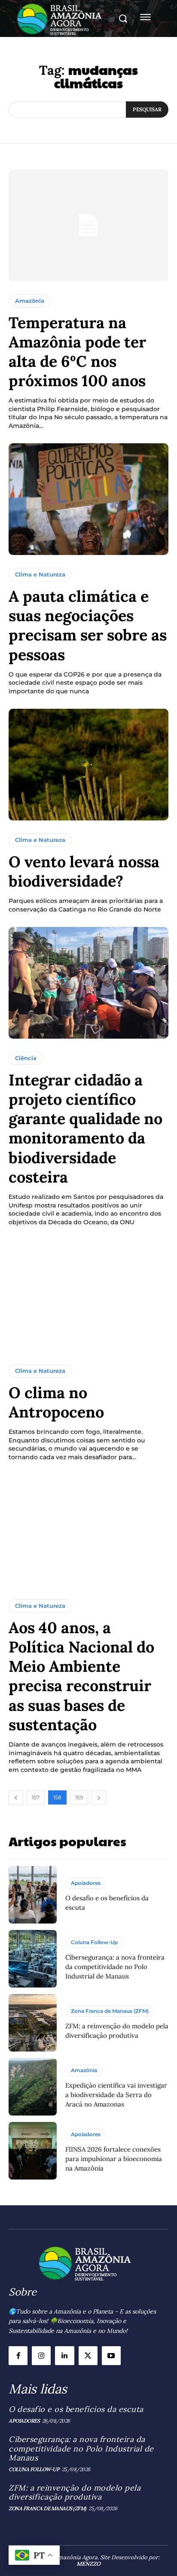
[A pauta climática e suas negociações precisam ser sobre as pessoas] (88, 499)
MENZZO (88, 2564)
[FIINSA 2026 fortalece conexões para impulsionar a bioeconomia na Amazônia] (33, 2151)
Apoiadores (86, 1883)
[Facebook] (18, 2356)
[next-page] (99, 1797)
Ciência (26, 1058)
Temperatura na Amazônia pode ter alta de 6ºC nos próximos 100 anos (77, 352)
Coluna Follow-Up (94, 1942)
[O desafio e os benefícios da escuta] (33, 1895)
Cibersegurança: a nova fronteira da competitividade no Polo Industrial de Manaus (115, 1967)
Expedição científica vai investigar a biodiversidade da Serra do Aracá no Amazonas (116, 2095)
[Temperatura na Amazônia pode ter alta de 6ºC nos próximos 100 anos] (88, 225)
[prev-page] (16, 1797)
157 (36, 1797)
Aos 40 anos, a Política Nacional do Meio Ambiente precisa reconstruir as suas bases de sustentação (81, 1676)
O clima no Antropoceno (56, 1402)
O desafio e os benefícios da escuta (76, 2409)
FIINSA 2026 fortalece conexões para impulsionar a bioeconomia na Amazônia (114, 2159)
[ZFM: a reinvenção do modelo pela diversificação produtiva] (33, 2023)
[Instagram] (41, 2356)
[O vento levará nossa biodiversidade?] (88, 765)
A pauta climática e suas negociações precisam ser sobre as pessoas (88, 625)
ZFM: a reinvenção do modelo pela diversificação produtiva (75, 2492)
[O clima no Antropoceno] (88, 1295)
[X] (88, 2356)
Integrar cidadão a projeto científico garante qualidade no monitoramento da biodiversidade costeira (85, 1128)
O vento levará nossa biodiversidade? (84, 871)
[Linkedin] (64, 2356)
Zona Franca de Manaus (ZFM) (110, 2011)
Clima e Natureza (40, 574)
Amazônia (30, 301)
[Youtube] (111, 2356)
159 (79, 1797)
